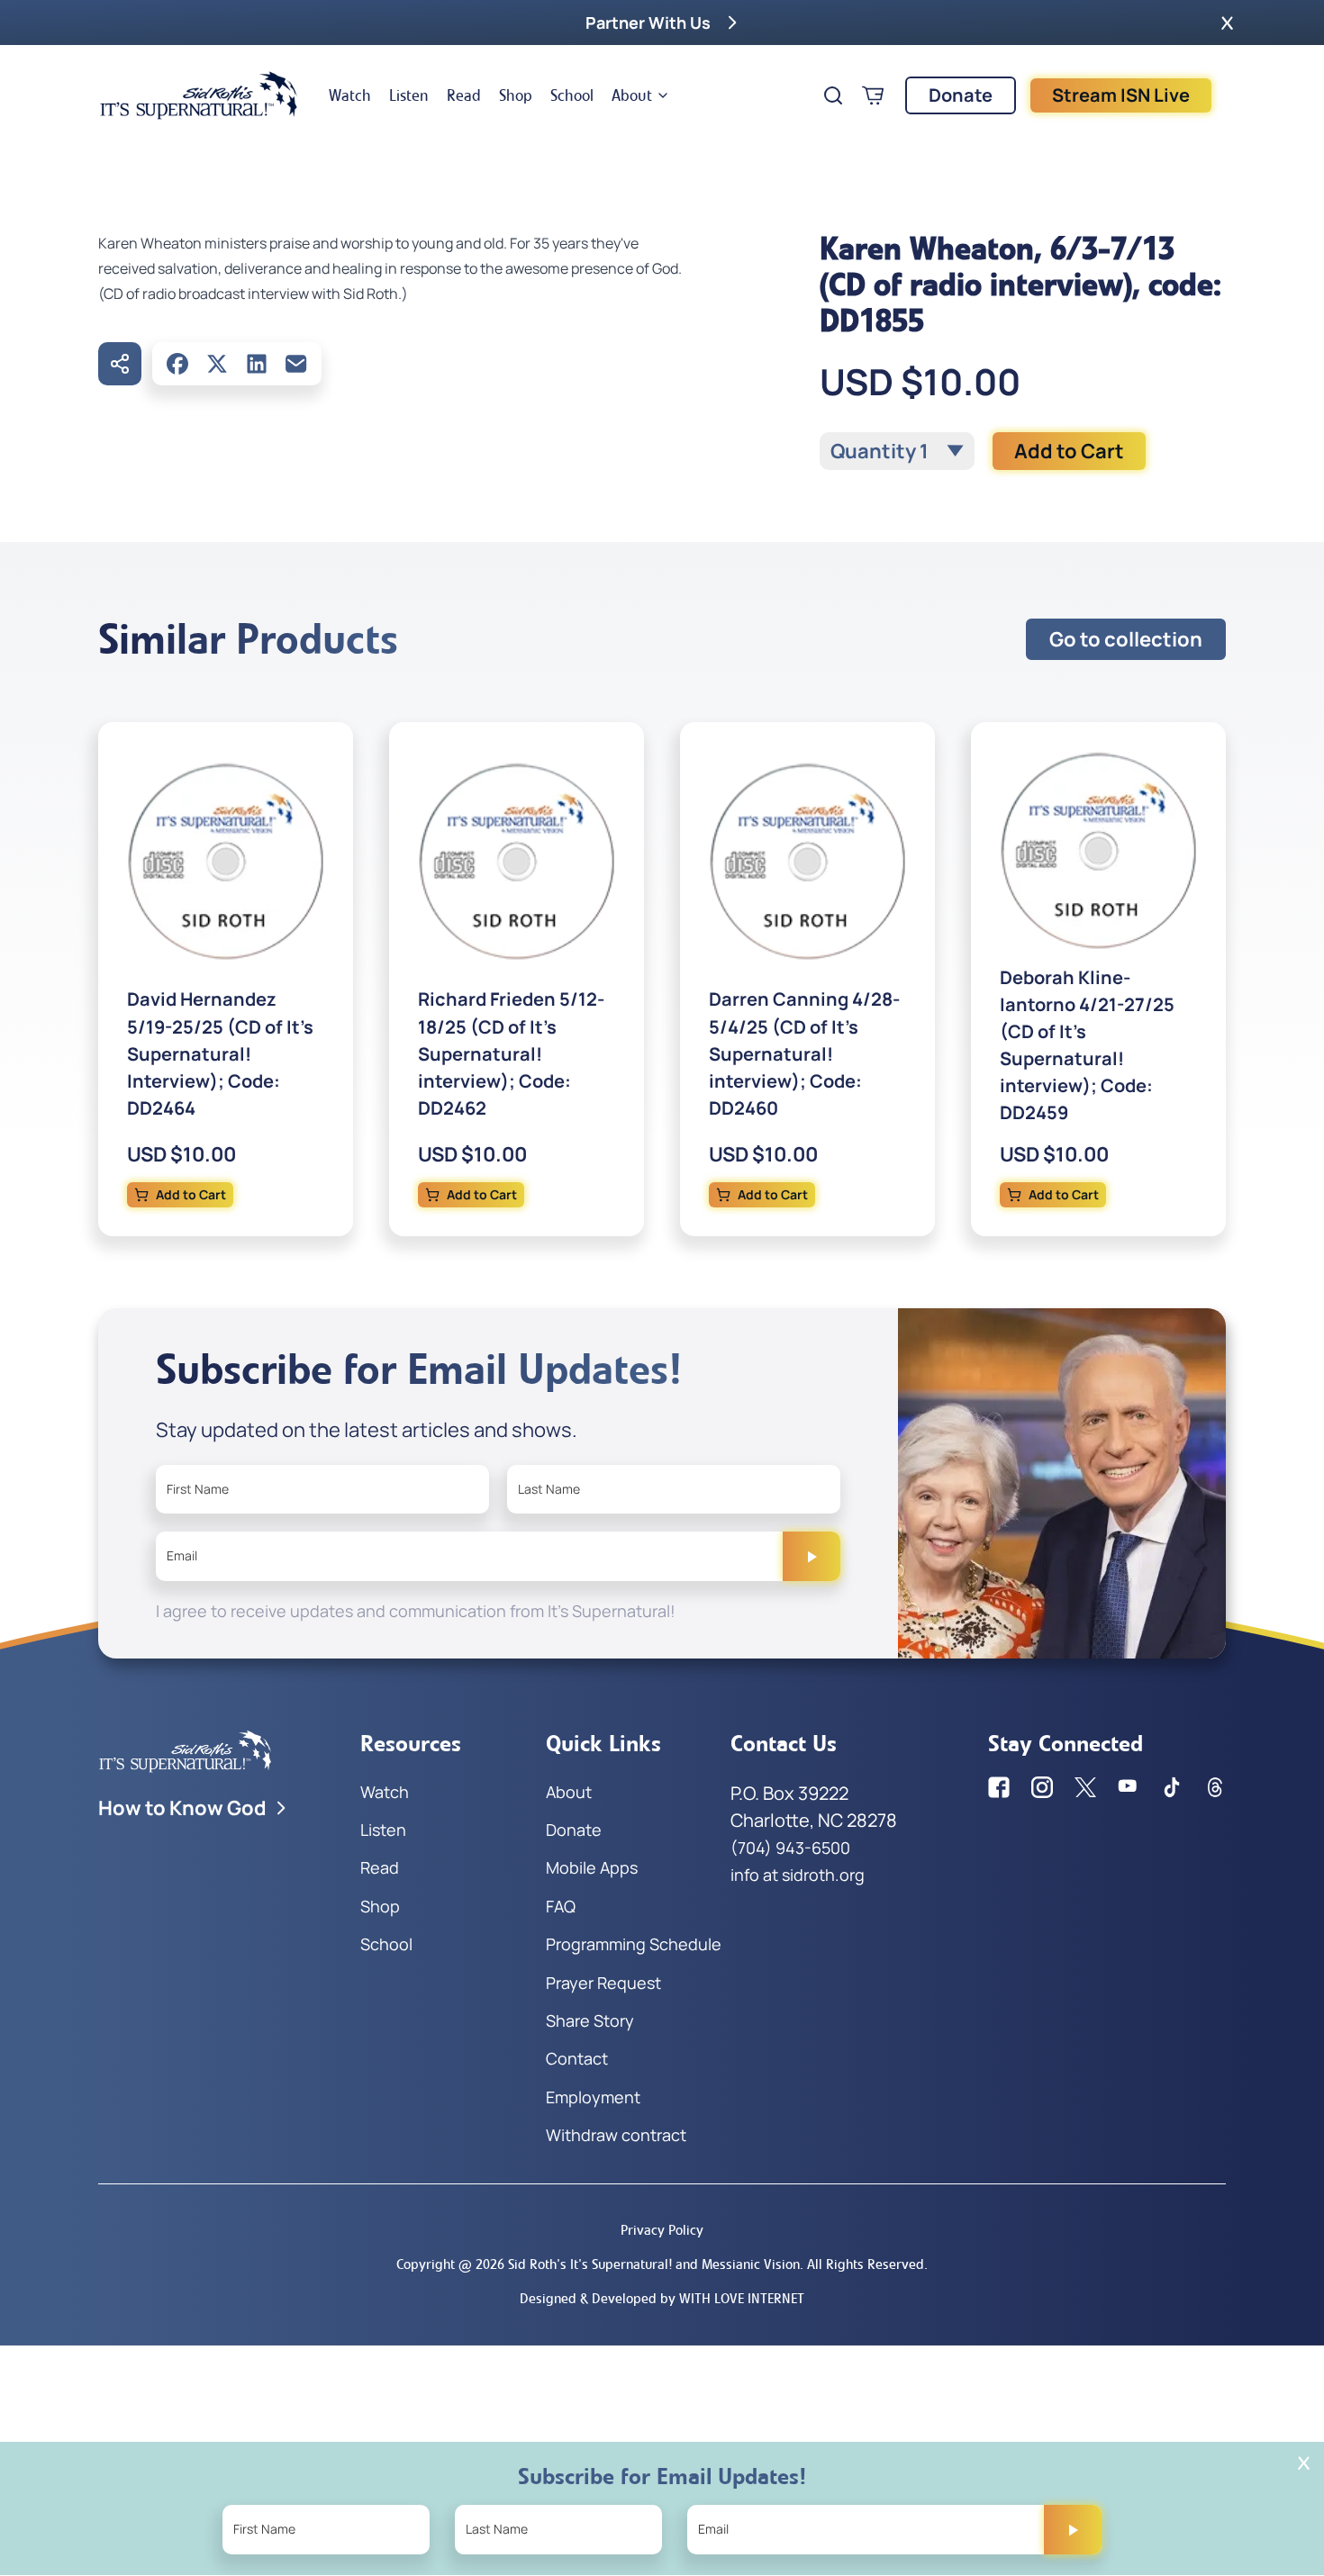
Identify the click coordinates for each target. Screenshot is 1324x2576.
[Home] (199, 95)
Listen (409, 95)
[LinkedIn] (257, 364)
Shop (516, 95)
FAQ (561, 1906)
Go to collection (1126, 639)
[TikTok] (1172, 1787)
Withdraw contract (616, 2135)
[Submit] (812, 1556)
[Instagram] (1042, 1787)
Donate (961, 95)
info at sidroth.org (798, 1875)
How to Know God (182, 1808)
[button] (1227, 23)
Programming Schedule (634, 1944)
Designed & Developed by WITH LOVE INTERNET (662, 2298)
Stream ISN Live (1121, 95)
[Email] (296, 364)
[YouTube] (1129, 1787)
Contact (577, 2058)
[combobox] (897, 451)
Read (464, 95)
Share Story (590, 2020)
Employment (593, 2097)
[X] (217, 364)
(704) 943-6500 (790, 1848)
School (572, 95)
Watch (350, 95)
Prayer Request (603, 1983)
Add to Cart (1069, 451)
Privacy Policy (662, 2230)
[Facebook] (177, 364)
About (632, 95)
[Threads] (1215, 1787)
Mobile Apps (592, 1867)
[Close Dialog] (1304, 2463)
